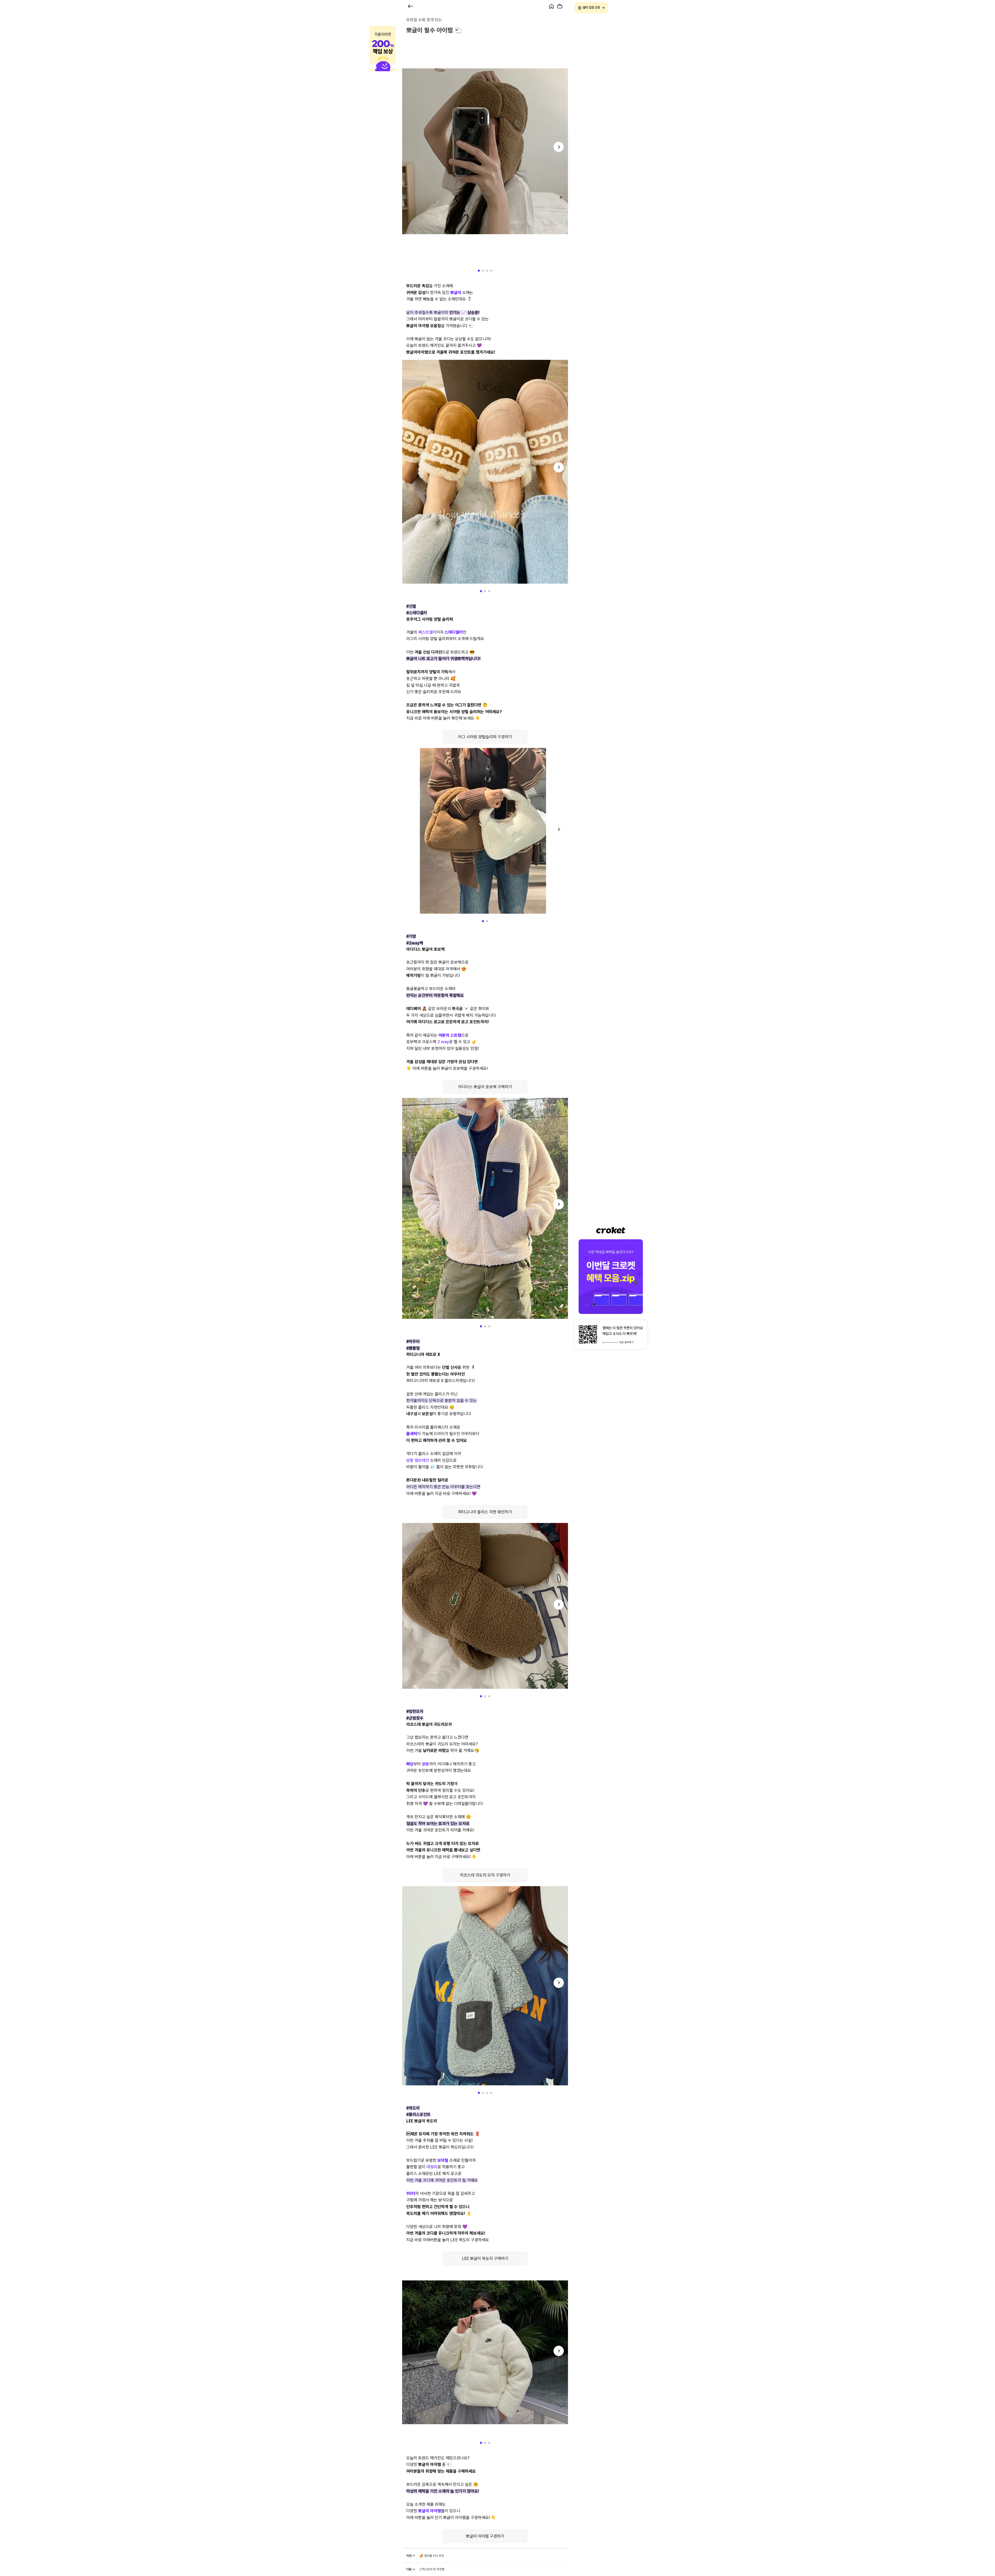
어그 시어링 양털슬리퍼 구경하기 (485, 737)
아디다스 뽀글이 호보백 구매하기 (485, 1087)
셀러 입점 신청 (591, 8)
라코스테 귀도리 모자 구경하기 (485, 1875)
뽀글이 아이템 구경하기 (485, 2536)
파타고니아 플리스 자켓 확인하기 (485, 1512)
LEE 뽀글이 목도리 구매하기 (485, 2259)
